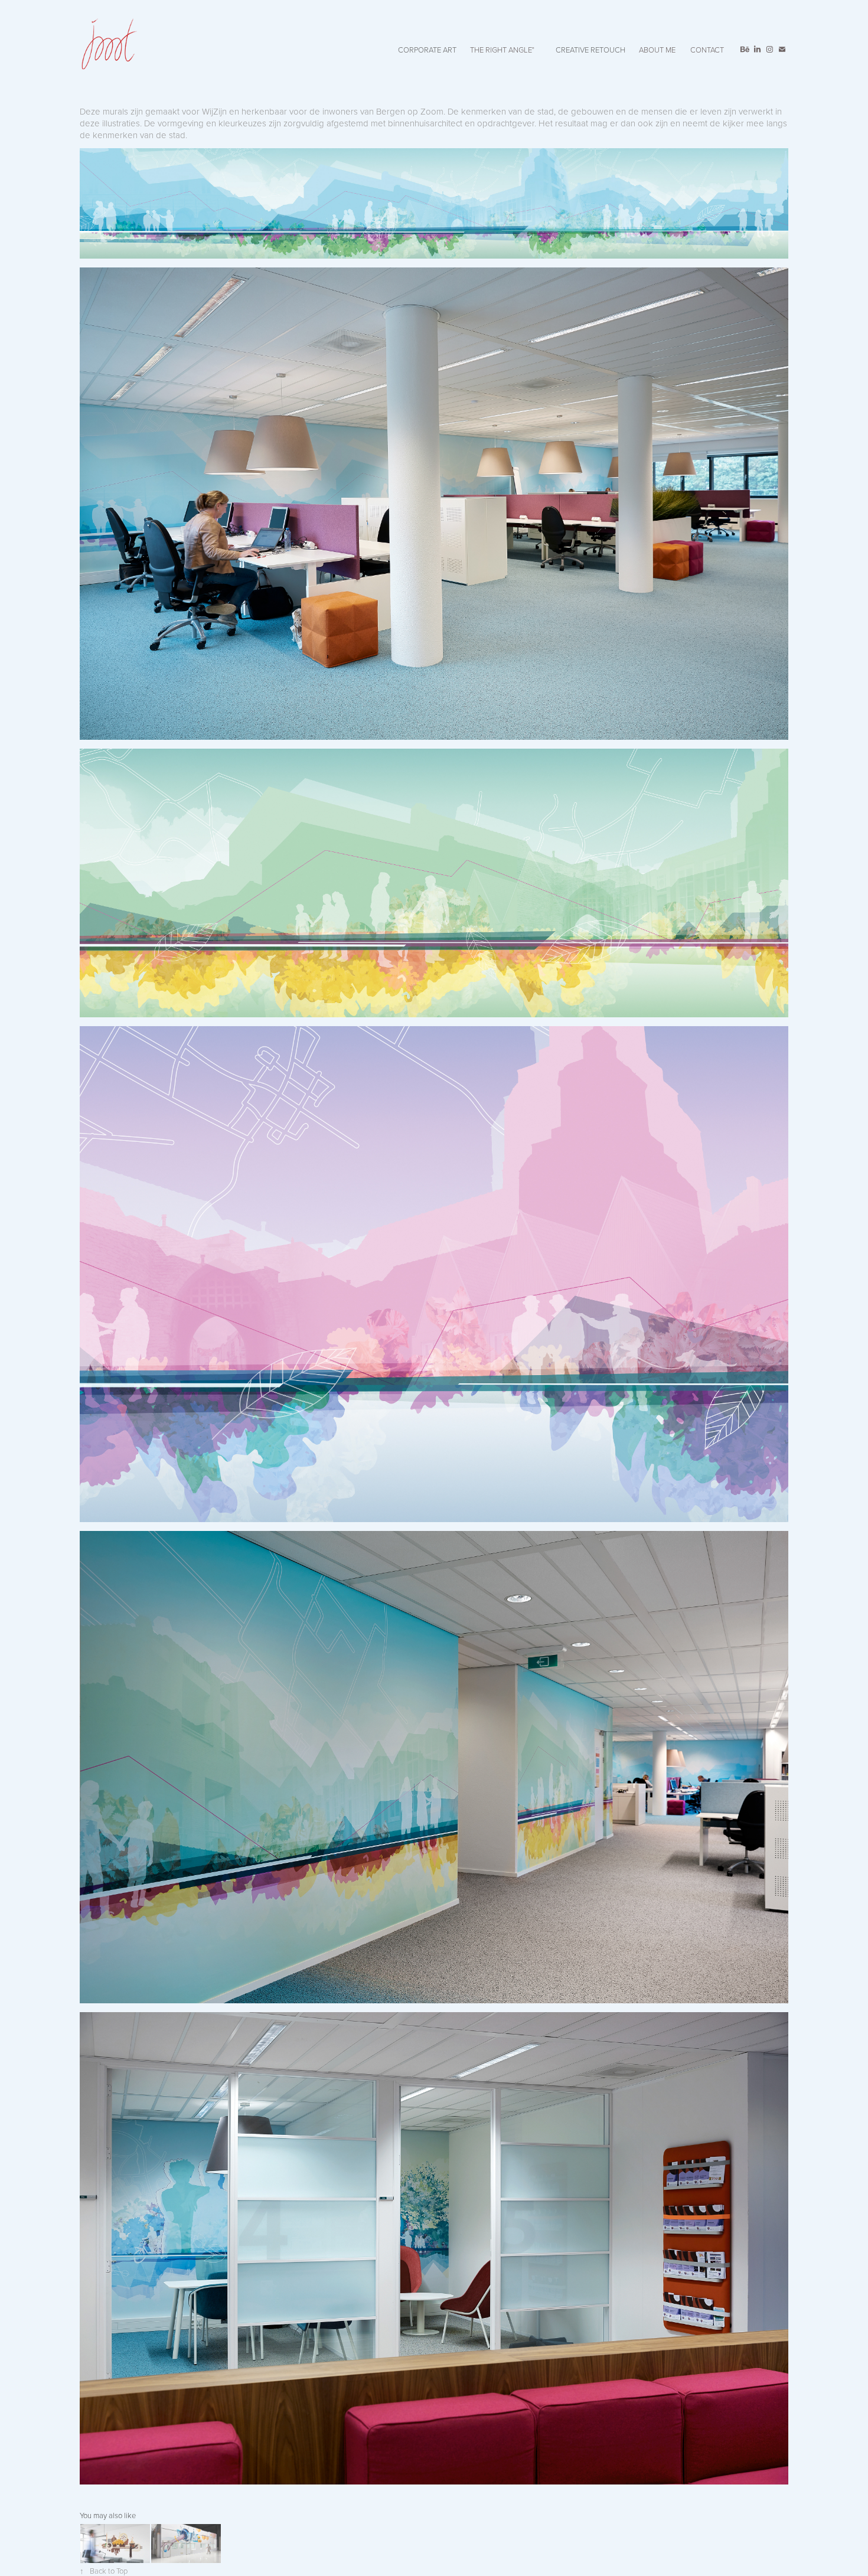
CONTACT (707, 50)
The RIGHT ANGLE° (502, 50)
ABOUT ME (657, 50)
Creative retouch (590, 50)
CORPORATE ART (427, 50)
